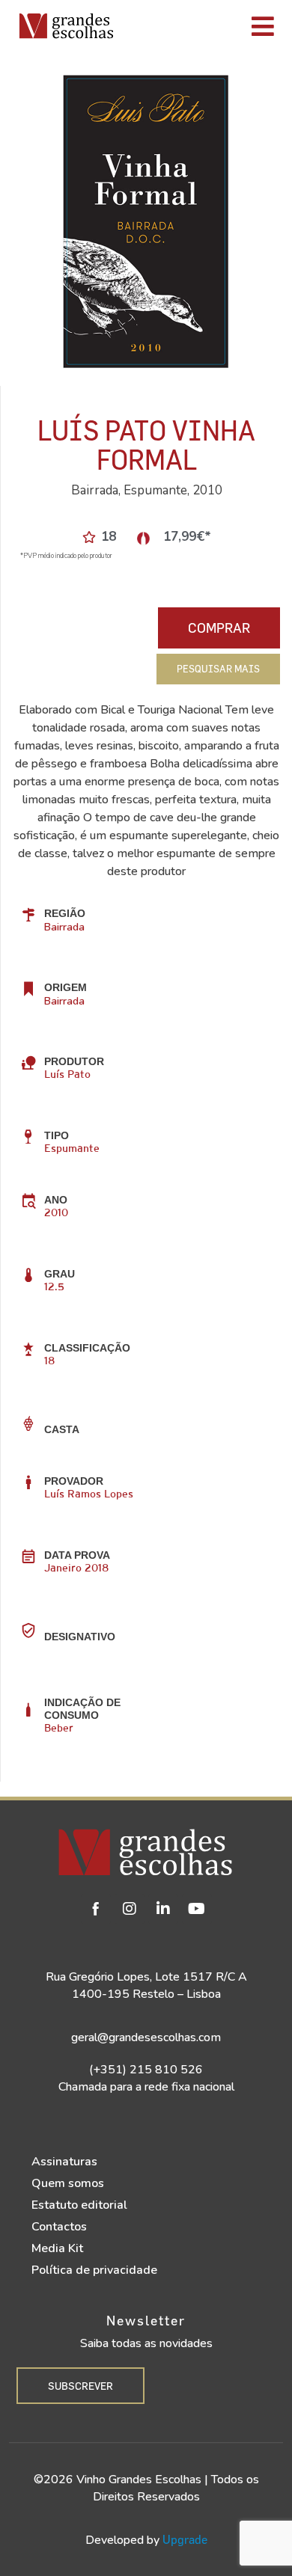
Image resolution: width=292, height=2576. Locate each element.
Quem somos (68, 2183)
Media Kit (57, 2248)
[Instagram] (130, 1909)
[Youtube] (197, 1909)
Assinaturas (64, 2162)
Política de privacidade (94, 2270)
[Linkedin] (163, 1909)
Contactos (59, 2227)
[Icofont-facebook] (96, 1909)
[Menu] (207, 26)
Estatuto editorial (79, 2205)
